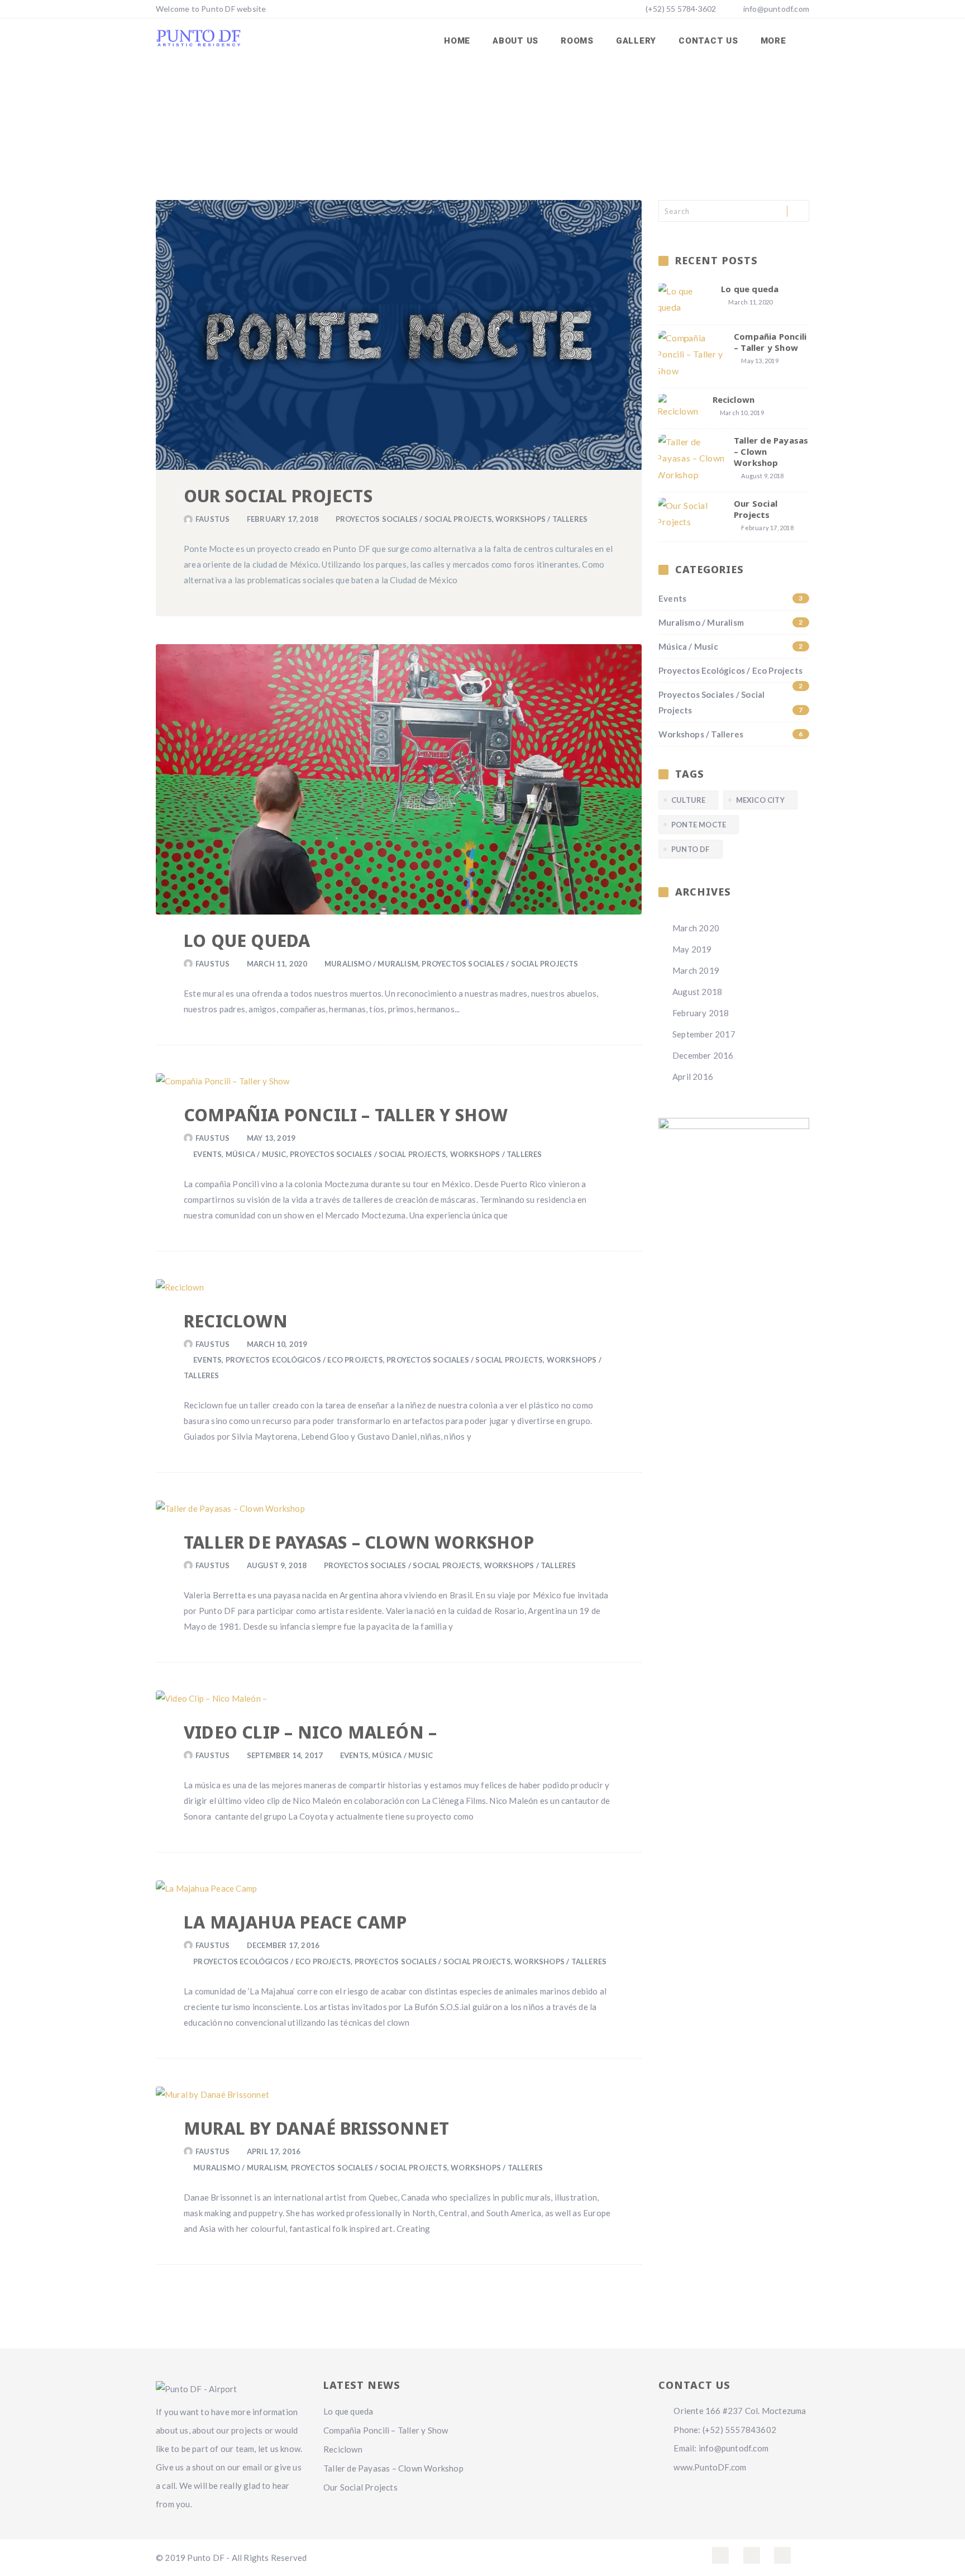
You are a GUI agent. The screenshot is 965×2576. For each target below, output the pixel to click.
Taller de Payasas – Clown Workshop (359, 1542)
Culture (688, 800)
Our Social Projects (278, 496)
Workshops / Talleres (541, 519)
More (775, 41)
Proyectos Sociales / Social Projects (414, 519)
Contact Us (708, 41)
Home (457, 41)
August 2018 (697, 992)
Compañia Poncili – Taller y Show (346, 1115)
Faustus (212, 519)
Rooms (577, 41)
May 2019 (692, 949)
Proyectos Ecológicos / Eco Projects (304, 1360)
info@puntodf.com (776, 9)
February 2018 (701, 1013)
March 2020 (696, 928)
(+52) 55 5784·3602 (680, 9)
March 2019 (696, 970)
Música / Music (256, 1154)
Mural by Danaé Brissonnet (316, 2128)
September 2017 (704, 1034)
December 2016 (703, 1055)
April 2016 (693, 1077)
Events (207, 1154)
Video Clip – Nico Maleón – (310, 1732)
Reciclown (236, 1321)
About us (515, 41)
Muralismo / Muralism (371, 964)
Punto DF (691, 849)
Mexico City (760, 800)
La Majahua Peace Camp (295, 1922)
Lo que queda (247, 941)
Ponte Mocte (699, 825)
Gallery (636, 41)
